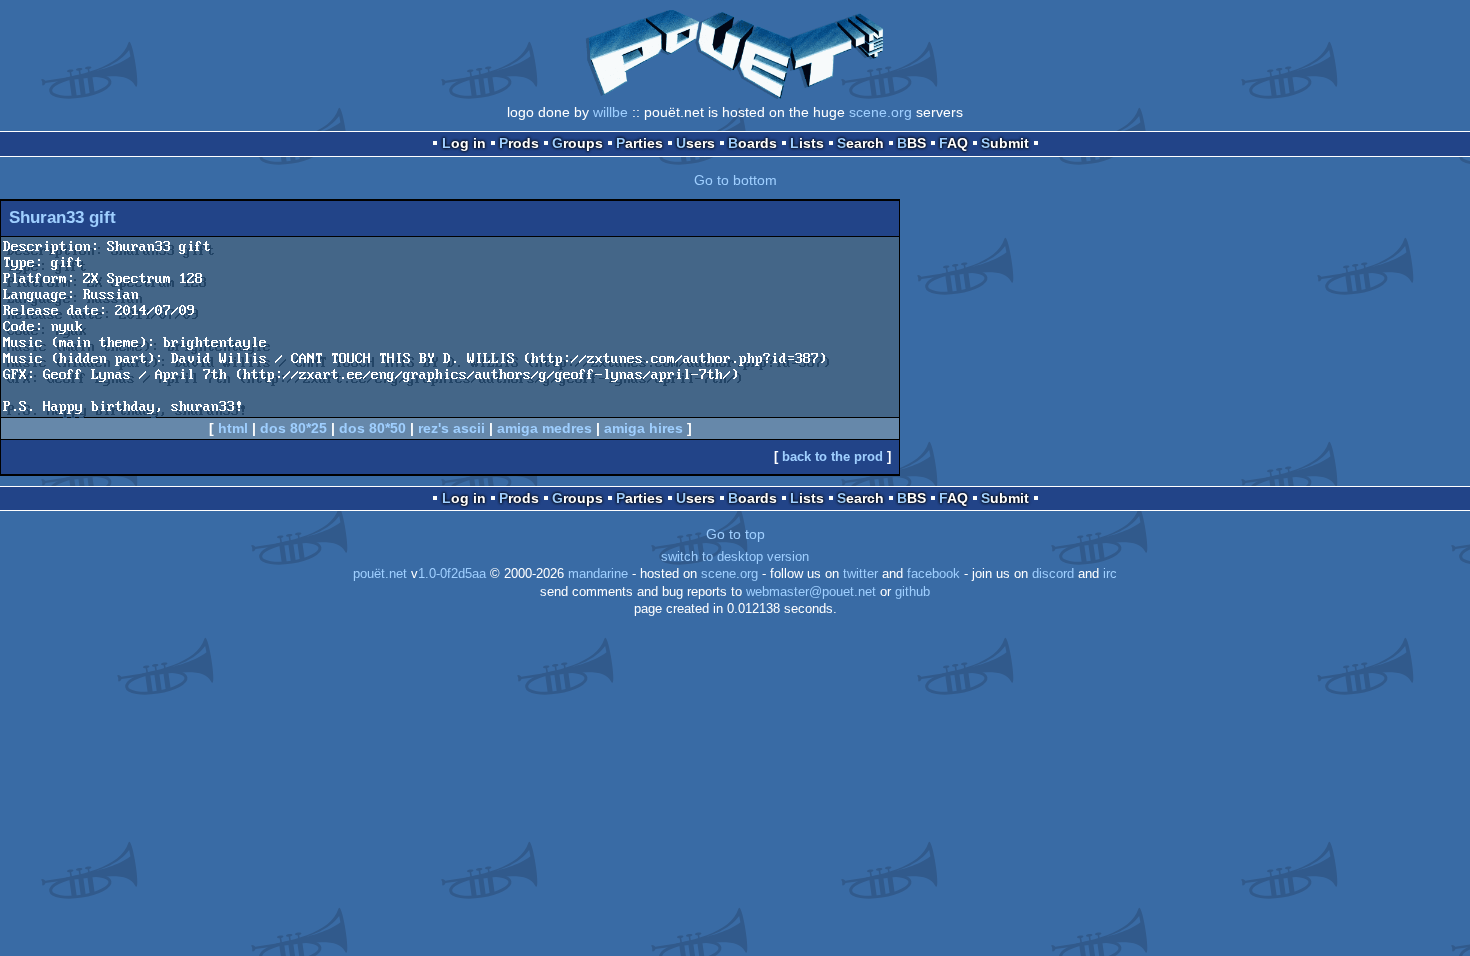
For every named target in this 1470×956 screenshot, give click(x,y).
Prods (519, 143)
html (233, 428)
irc (1110, 574)
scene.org (880, 112)
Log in (464, 143)
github (912, 592)
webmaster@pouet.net (811, 592)
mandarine (598, 574)
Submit (1005, 143)
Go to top (735, 534)
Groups (577, 143)
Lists (807, 143)
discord (1053, 574)
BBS (911, 143)
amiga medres (544, 428)
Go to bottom (735, 180)
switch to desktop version (735, 557)
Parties (639, 143)
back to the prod (832, 456)
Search (860, 143)
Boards (752, 143)
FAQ (953, 143)
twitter (860, 574)
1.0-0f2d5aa (452, 574)
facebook (933, 574)
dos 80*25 (293, 428)
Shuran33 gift (62, 217)
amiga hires (643, 428)
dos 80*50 (372, 428)
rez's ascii (451, 428)
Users (695, 143)
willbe (610, 112)
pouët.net (380, 574)
